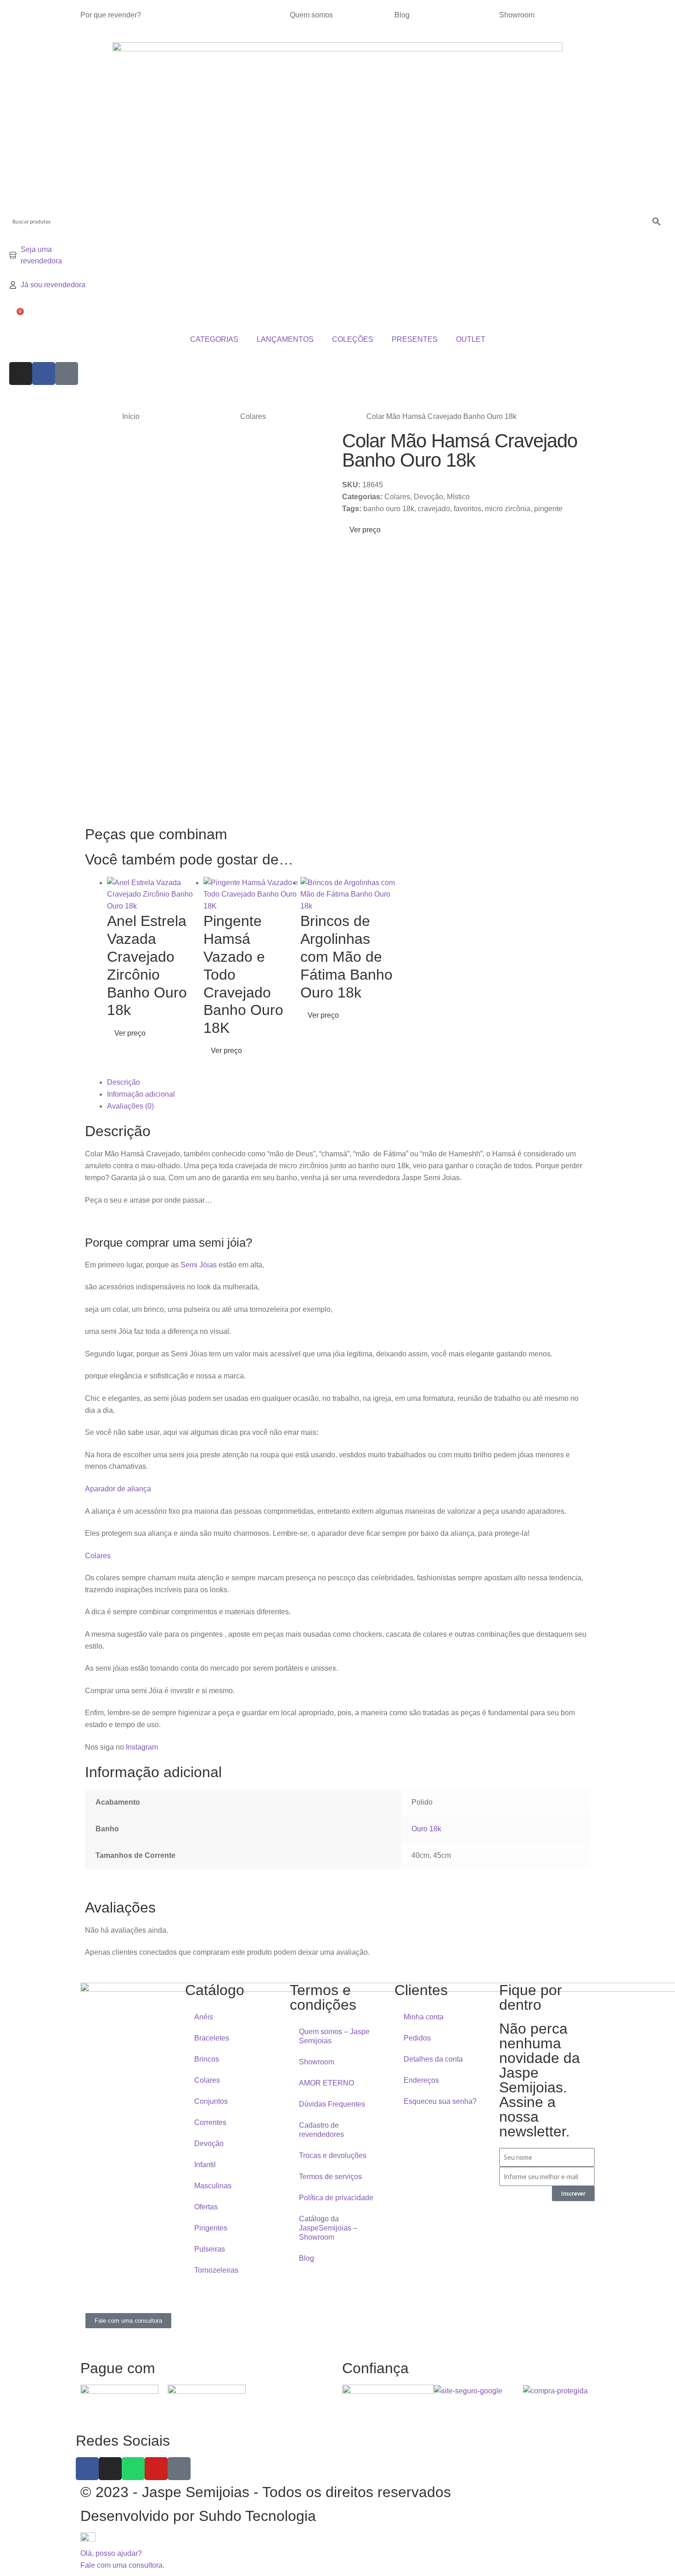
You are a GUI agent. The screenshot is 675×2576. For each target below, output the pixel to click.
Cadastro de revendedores (321, 2130)
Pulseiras (210, 2249)
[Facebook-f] (87, 2469)
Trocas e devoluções (333, 2155)
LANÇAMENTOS (285, 339)
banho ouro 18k (389, 509)
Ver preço (364, 530)
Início (131, 416)
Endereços (421, 2080)
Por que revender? (111, 15)
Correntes (210, 2122)
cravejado (434, 509)
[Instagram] (21, 374)
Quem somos (311, 15)
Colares (253, 416)
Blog (402, 15)
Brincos (207, 2059)
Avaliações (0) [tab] (130, 1106)
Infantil (205, 2165)
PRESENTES (415, 339)
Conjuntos (211, 2101)
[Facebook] (44, 374)
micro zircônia (508, 509)
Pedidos (417, 2038)
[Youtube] (156, 2469)
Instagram (142, 1747)
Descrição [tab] (124, 1082)
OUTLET (471, 339)
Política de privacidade (336, 2198)
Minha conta (424, 2017)
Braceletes (212, 2038)
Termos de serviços (330, 2177)
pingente (548, 509)
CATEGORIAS (214, 339)
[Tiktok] (67, 374)
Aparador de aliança (118, 1489)
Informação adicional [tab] (141, 1094)
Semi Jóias (199, 1265)
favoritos (467, 509)
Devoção (428, 497)
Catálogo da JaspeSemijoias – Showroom (328, 2228)
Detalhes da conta (433, 2059)
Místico (458, 497)
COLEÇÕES (353, 339)
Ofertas (206, 2207)
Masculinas (213, 2186)
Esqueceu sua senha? (440, 2101)
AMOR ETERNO (326, 2083)
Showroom (517, 15)
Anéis (204, 2017)
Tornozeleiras (216, 2270)
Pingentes (211, 2228)
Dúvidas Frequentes (332, 2104)
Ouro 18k (426, 1829)
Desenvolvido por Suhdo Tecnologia (200, 2516)
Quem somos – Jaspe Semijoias (334, 2036)
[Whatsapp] (133, 2469)
